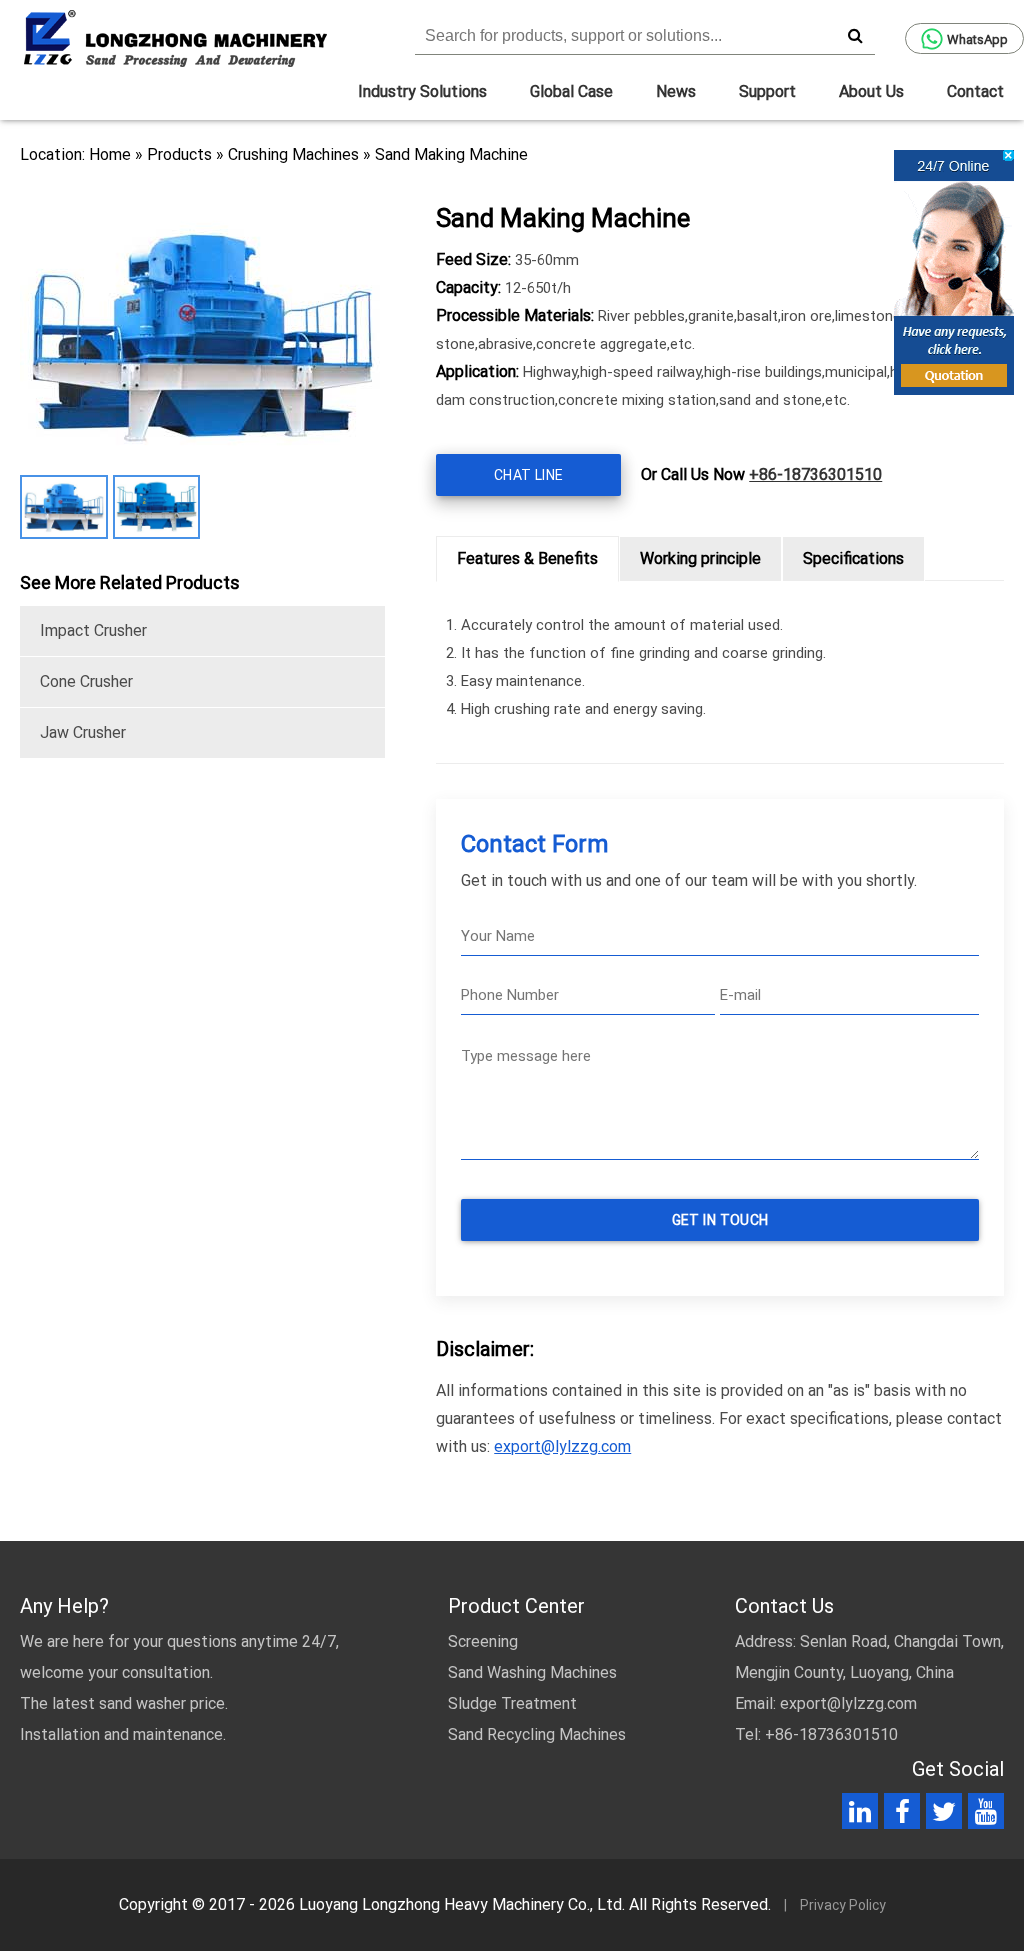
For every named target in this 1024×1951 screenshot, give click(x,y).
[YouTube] (986, 1815)
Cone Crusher (86, 681)
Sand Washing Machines (532, 1672)
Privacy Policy (843, 1905)
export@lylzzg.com (562, 1446)
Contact (975, 91)
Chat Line (529, 475)
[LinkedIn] (860, 1815)
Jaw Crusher (83, 732)
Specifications (853, 558)
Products (179, 154)
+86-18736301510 (815, 474)
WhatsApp (977, 39)
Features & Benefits (527, 558)
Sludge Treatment (512, 1703)
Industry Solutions (422, 91)
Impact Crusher (93, 630)
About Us (871, 91)
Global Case (571, 91)
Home (110, 154)
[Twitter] (944, 1815)
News (676, 91)
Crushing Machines (293, 154)
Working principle (700, 558)
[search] (855, 35)
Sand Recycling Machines (537, 1734)
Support (767, 91)
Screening (483, 1641)
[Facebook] (902, 1815)
